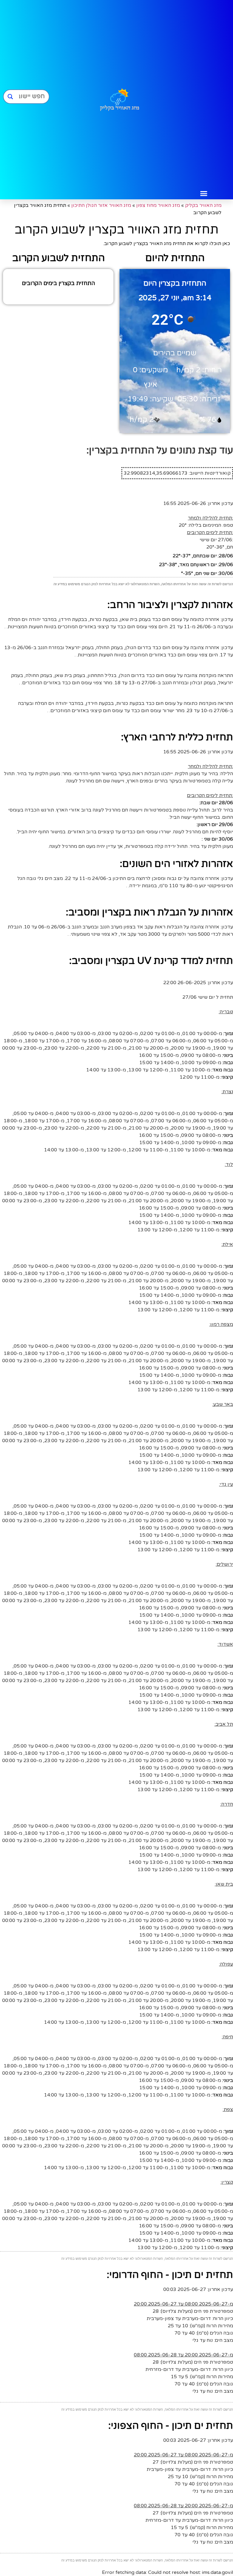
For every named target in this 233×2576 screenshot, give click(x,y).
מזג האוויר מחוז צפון (158, 205)
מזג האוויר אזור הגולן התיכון (101, 205)
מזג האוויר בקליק (203, 205)
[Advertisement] (204, 94)
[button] (204, 194)
